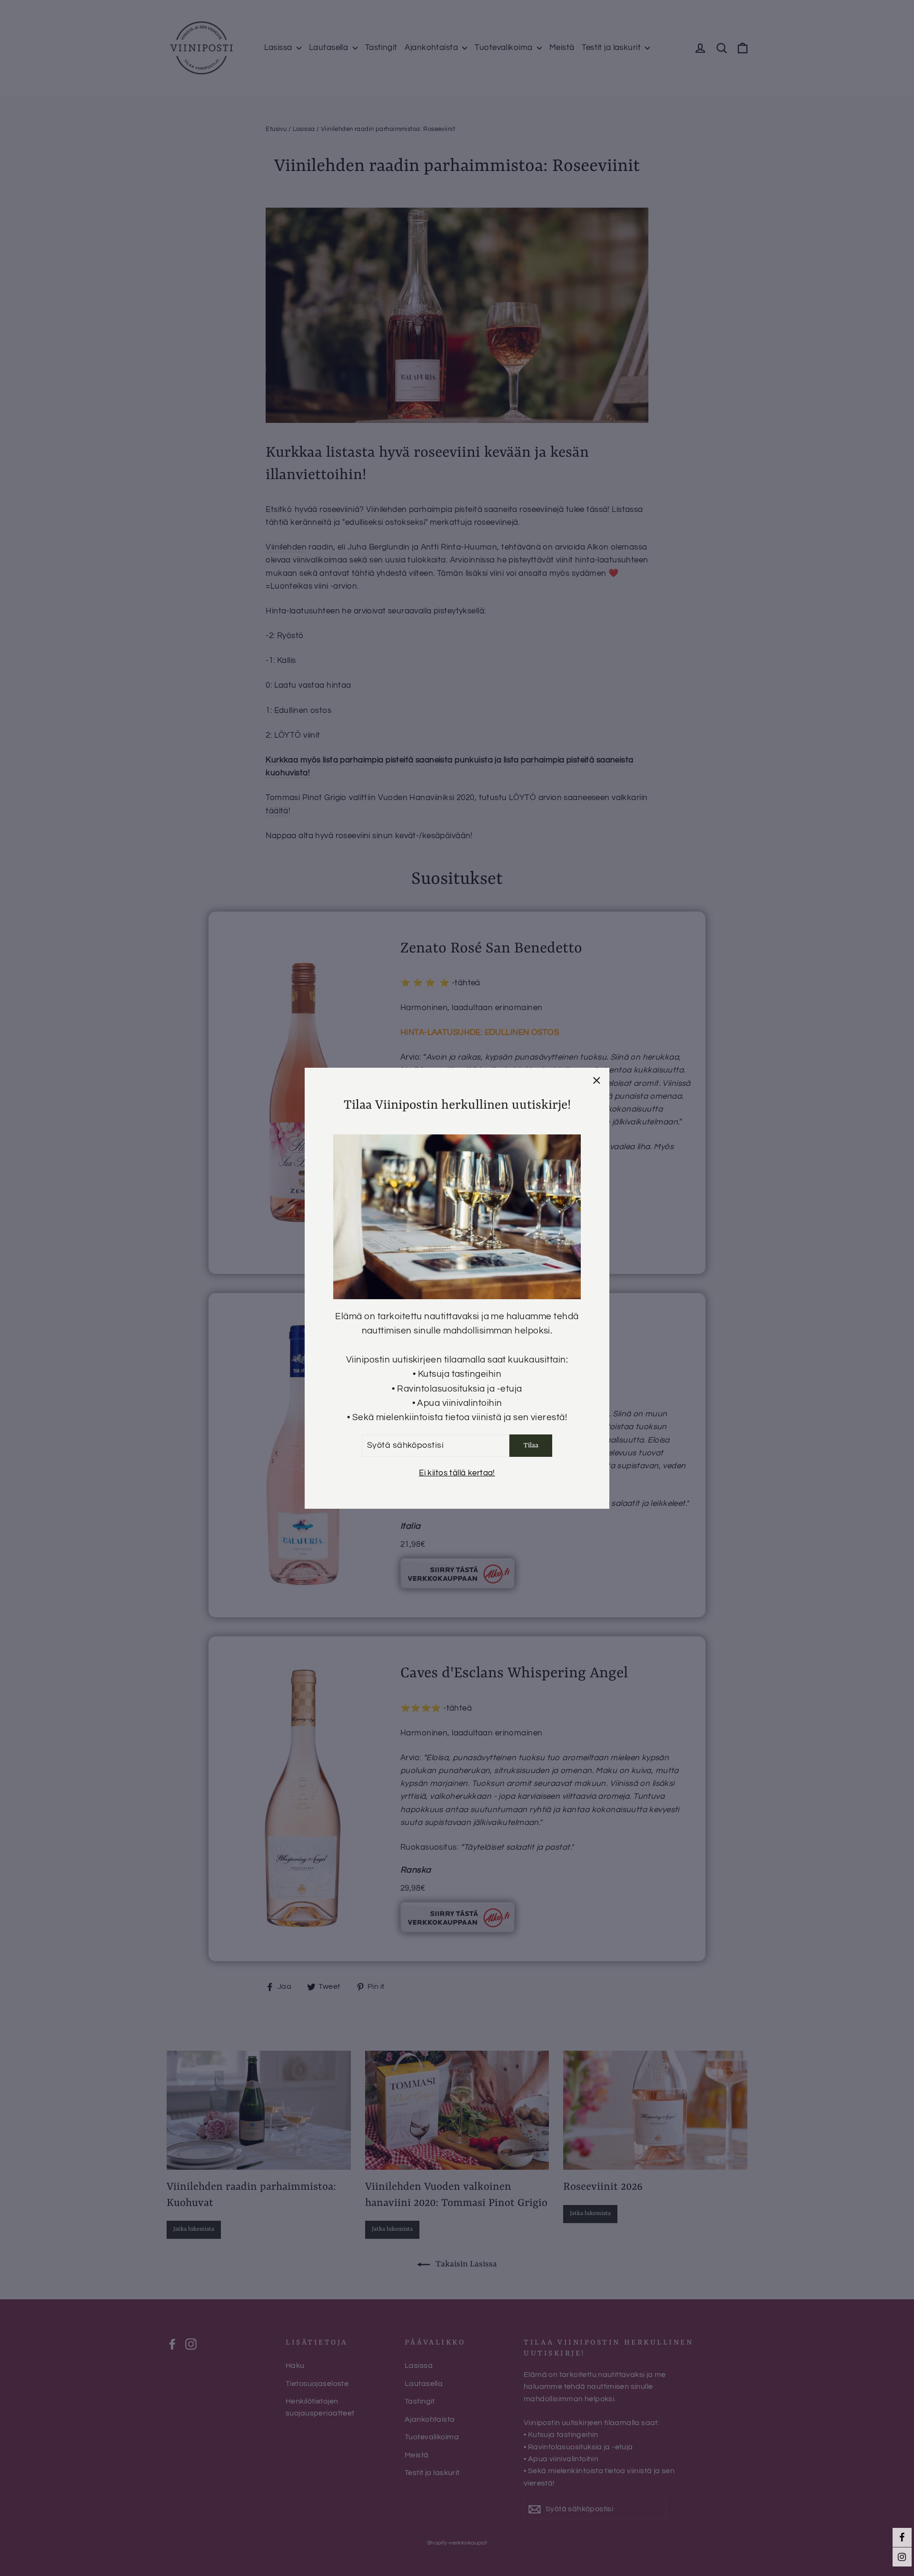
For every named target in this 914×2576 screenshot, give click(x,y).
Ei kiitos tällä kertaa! (457, 1473)
